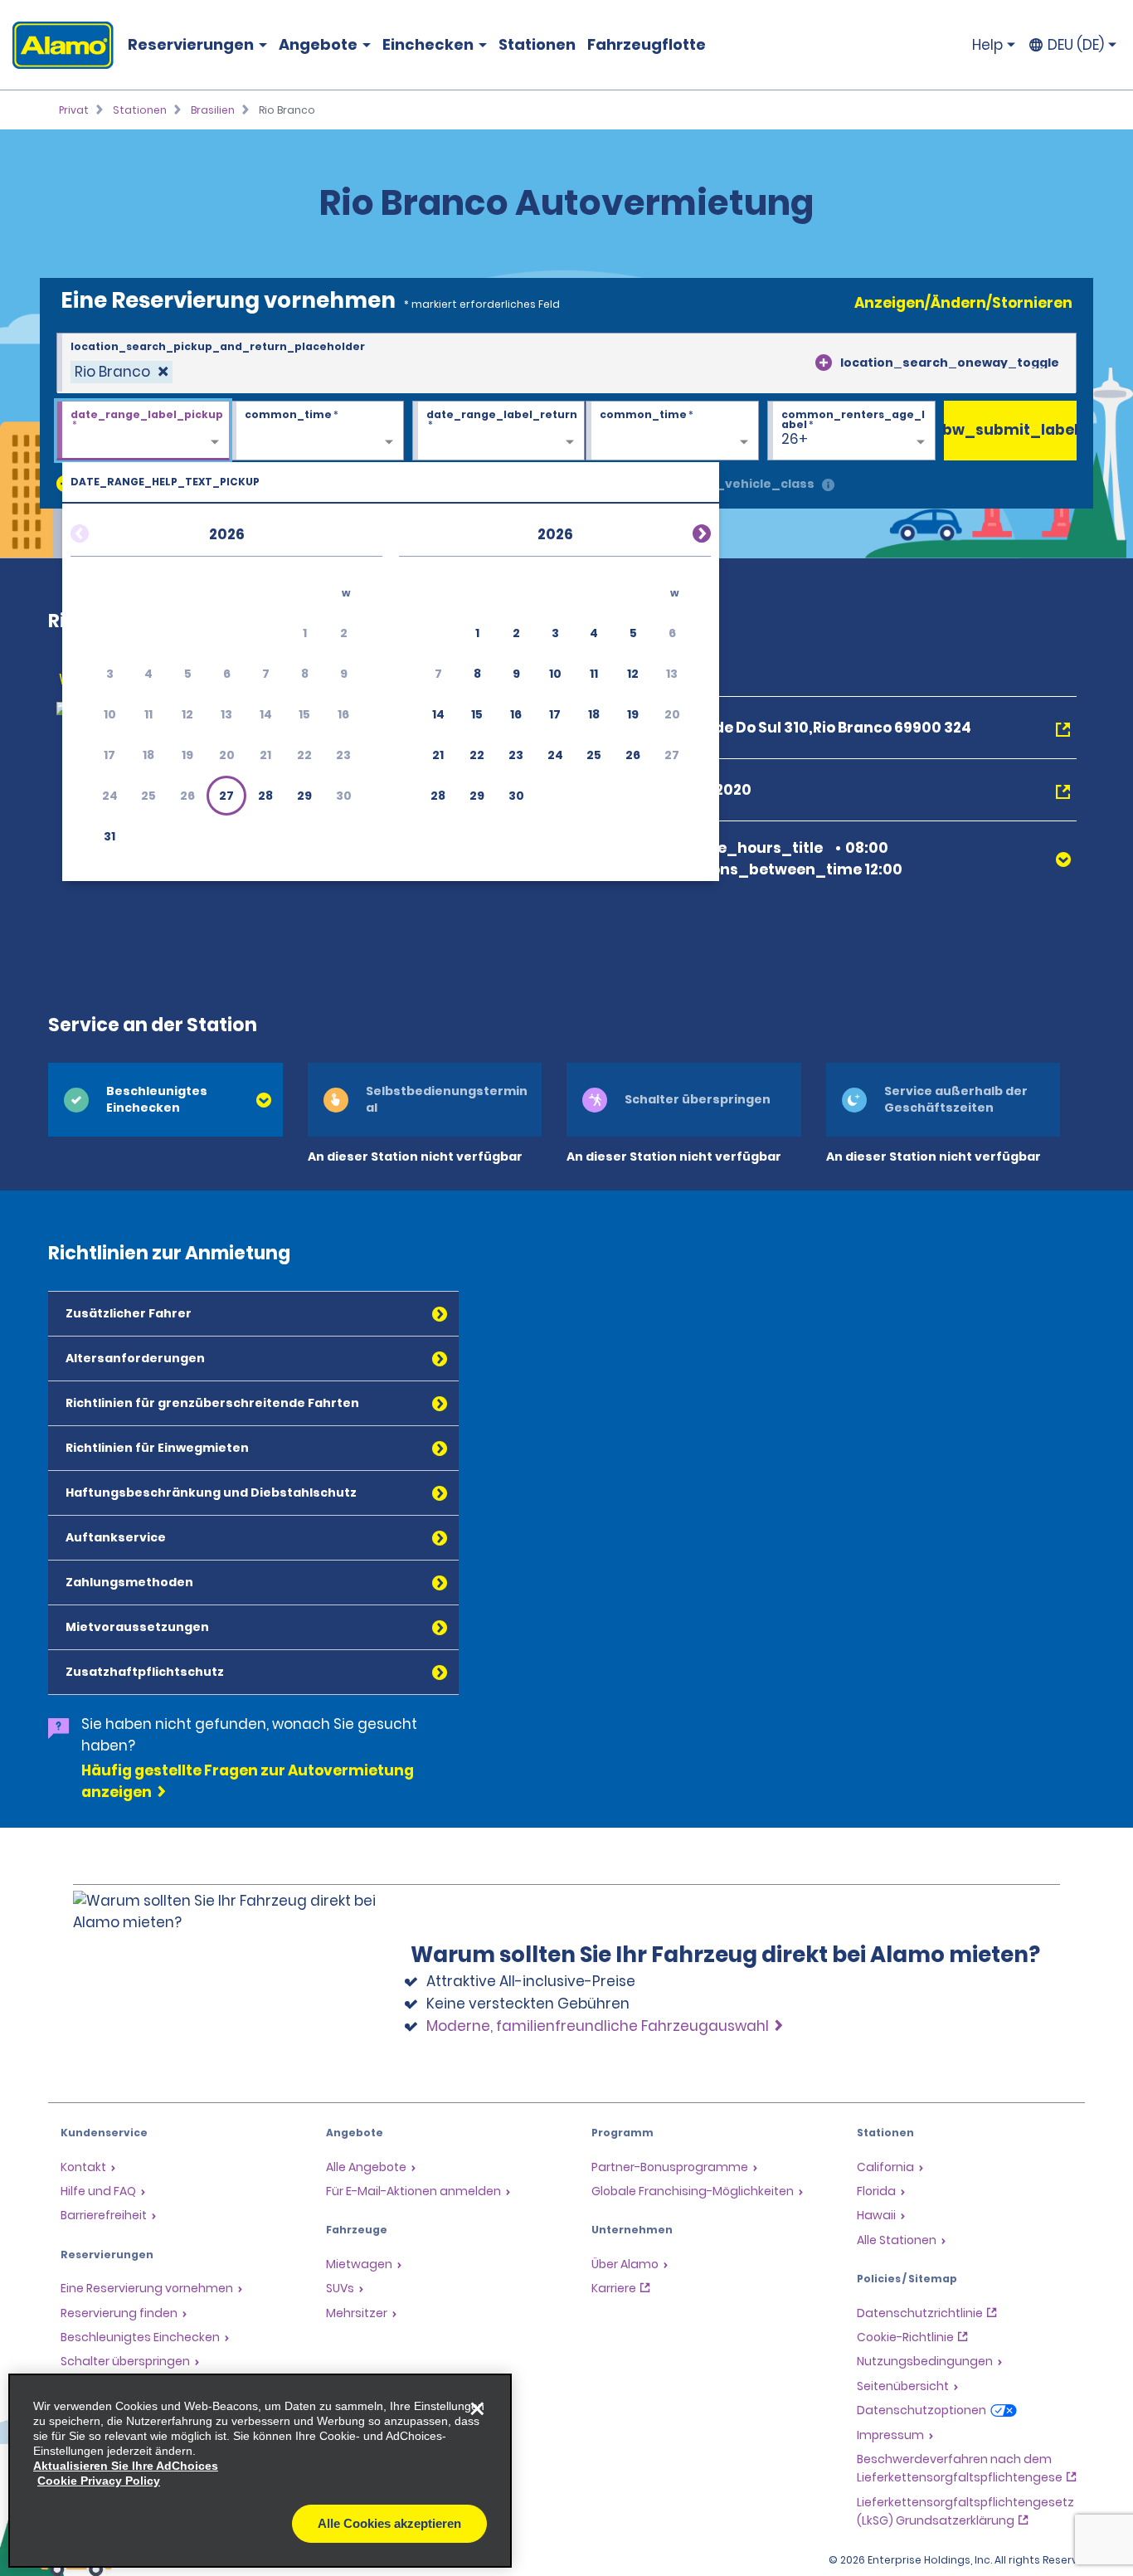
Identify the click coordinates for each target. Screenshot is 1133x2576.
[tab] (165, 1100)
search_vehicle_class (742, 484)
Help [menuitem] (987, 45)
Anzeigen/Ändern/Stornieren (963, 303)
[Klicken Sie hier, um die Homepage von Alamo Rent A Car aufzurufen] (57, 45)
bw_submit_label (1010, 430)
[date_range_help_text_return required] (499, 431)
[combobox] (566, 363)
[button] (226, 796)
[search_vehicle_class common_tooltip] (828, 486)
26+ (795, 439)
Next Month (682, 531)
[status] (122, 372)
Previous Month (100, 531)
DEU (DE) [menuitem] (1076, 45)
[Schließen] (477, 2408)
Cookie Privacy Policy (99, 2481)
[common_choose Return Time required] (672, 431)
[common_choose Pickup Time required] (317, 431)
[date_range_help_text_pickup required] (143, 431)
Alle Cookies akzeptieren (389, 2523)
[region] (260, 2471)
